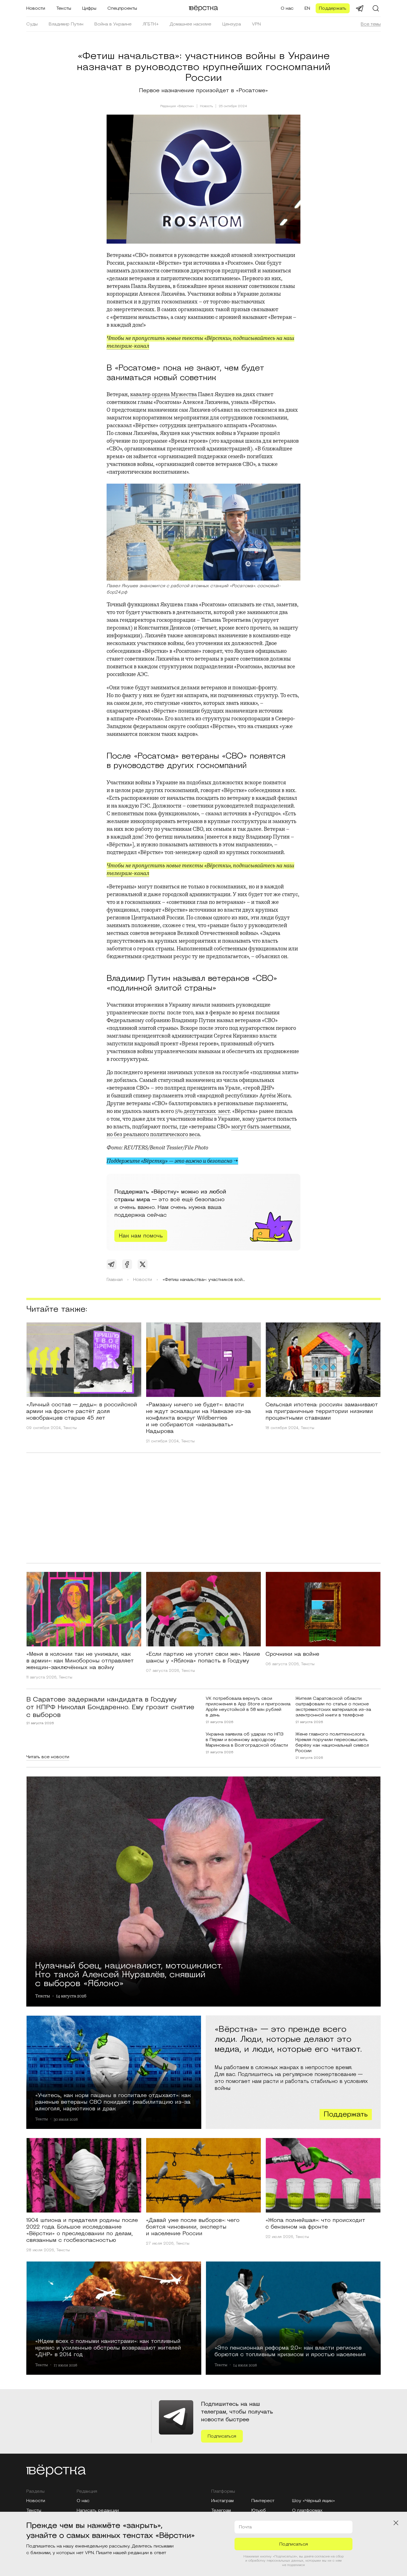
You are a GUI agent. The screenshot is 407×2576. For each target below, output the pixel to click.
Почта (245, 2527)
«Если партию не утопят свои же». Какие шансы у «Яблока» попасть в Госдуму (203, 1657)
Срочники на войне (292, 1654)
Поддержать (333, 8)
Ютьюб (259, 2510)
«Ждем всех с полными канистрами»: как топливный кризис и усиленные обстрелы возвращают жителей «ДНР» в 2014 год (108, 2348)
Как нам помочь (141, 1236)
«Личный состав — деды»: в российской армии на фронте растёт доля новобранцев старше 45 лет (82, 1411)
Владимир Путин (66, 24)
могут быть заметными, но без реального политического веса (199, 1130)
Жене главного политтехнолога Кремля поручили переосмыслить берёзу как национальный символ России (332, 1742)
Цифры (89, 8)
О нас (287, 8)
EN (307, 8)
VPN (256, 24)
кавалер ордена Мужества (163, 394)
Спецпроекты (122, 8)
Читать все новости (48, 1757)
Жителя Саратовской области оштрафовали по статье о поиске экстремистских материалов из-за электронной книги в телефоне (333, 1707)
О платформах (307, 2510)
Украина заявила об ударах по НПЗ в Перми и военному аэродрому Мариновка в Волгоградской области (247, 1740)
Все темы (371, 24)
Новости (36, 8)
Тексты (64, 8)
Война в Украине (113, 24)
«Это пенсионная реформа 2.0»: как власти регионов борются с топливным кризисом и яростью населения (290, 2351)
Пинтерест (263, 2501)
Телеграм (221, 2510)
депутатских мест (207, 1111)
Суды (32, 24)
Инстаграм (222, 2501)
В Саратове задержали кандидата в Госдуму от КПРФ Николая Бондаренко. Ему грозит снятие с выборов (110, 1707)
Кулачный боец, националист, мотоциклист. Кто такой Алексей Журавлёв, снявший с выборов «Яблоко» (129, 1974)
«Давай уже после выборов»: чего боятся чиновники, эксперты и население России (193, 2227)
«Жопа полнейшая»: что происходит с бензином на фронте (315, 2224)
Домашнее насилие (190, 24)
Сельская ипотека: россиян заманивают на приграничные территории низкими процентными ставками (322, 1411)
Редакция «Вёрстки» (177, 106)
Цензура (232, 24)
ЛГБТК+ (151, 24)
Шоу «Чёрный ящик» (314, 2501)
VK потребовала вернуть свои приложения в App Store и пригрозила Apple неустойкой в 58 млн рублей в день (248, 1707)
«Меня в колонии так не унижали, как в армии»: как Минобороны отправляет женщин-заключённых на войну (80, 1661)
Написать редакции (98, 2510)
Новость (206, 106)
